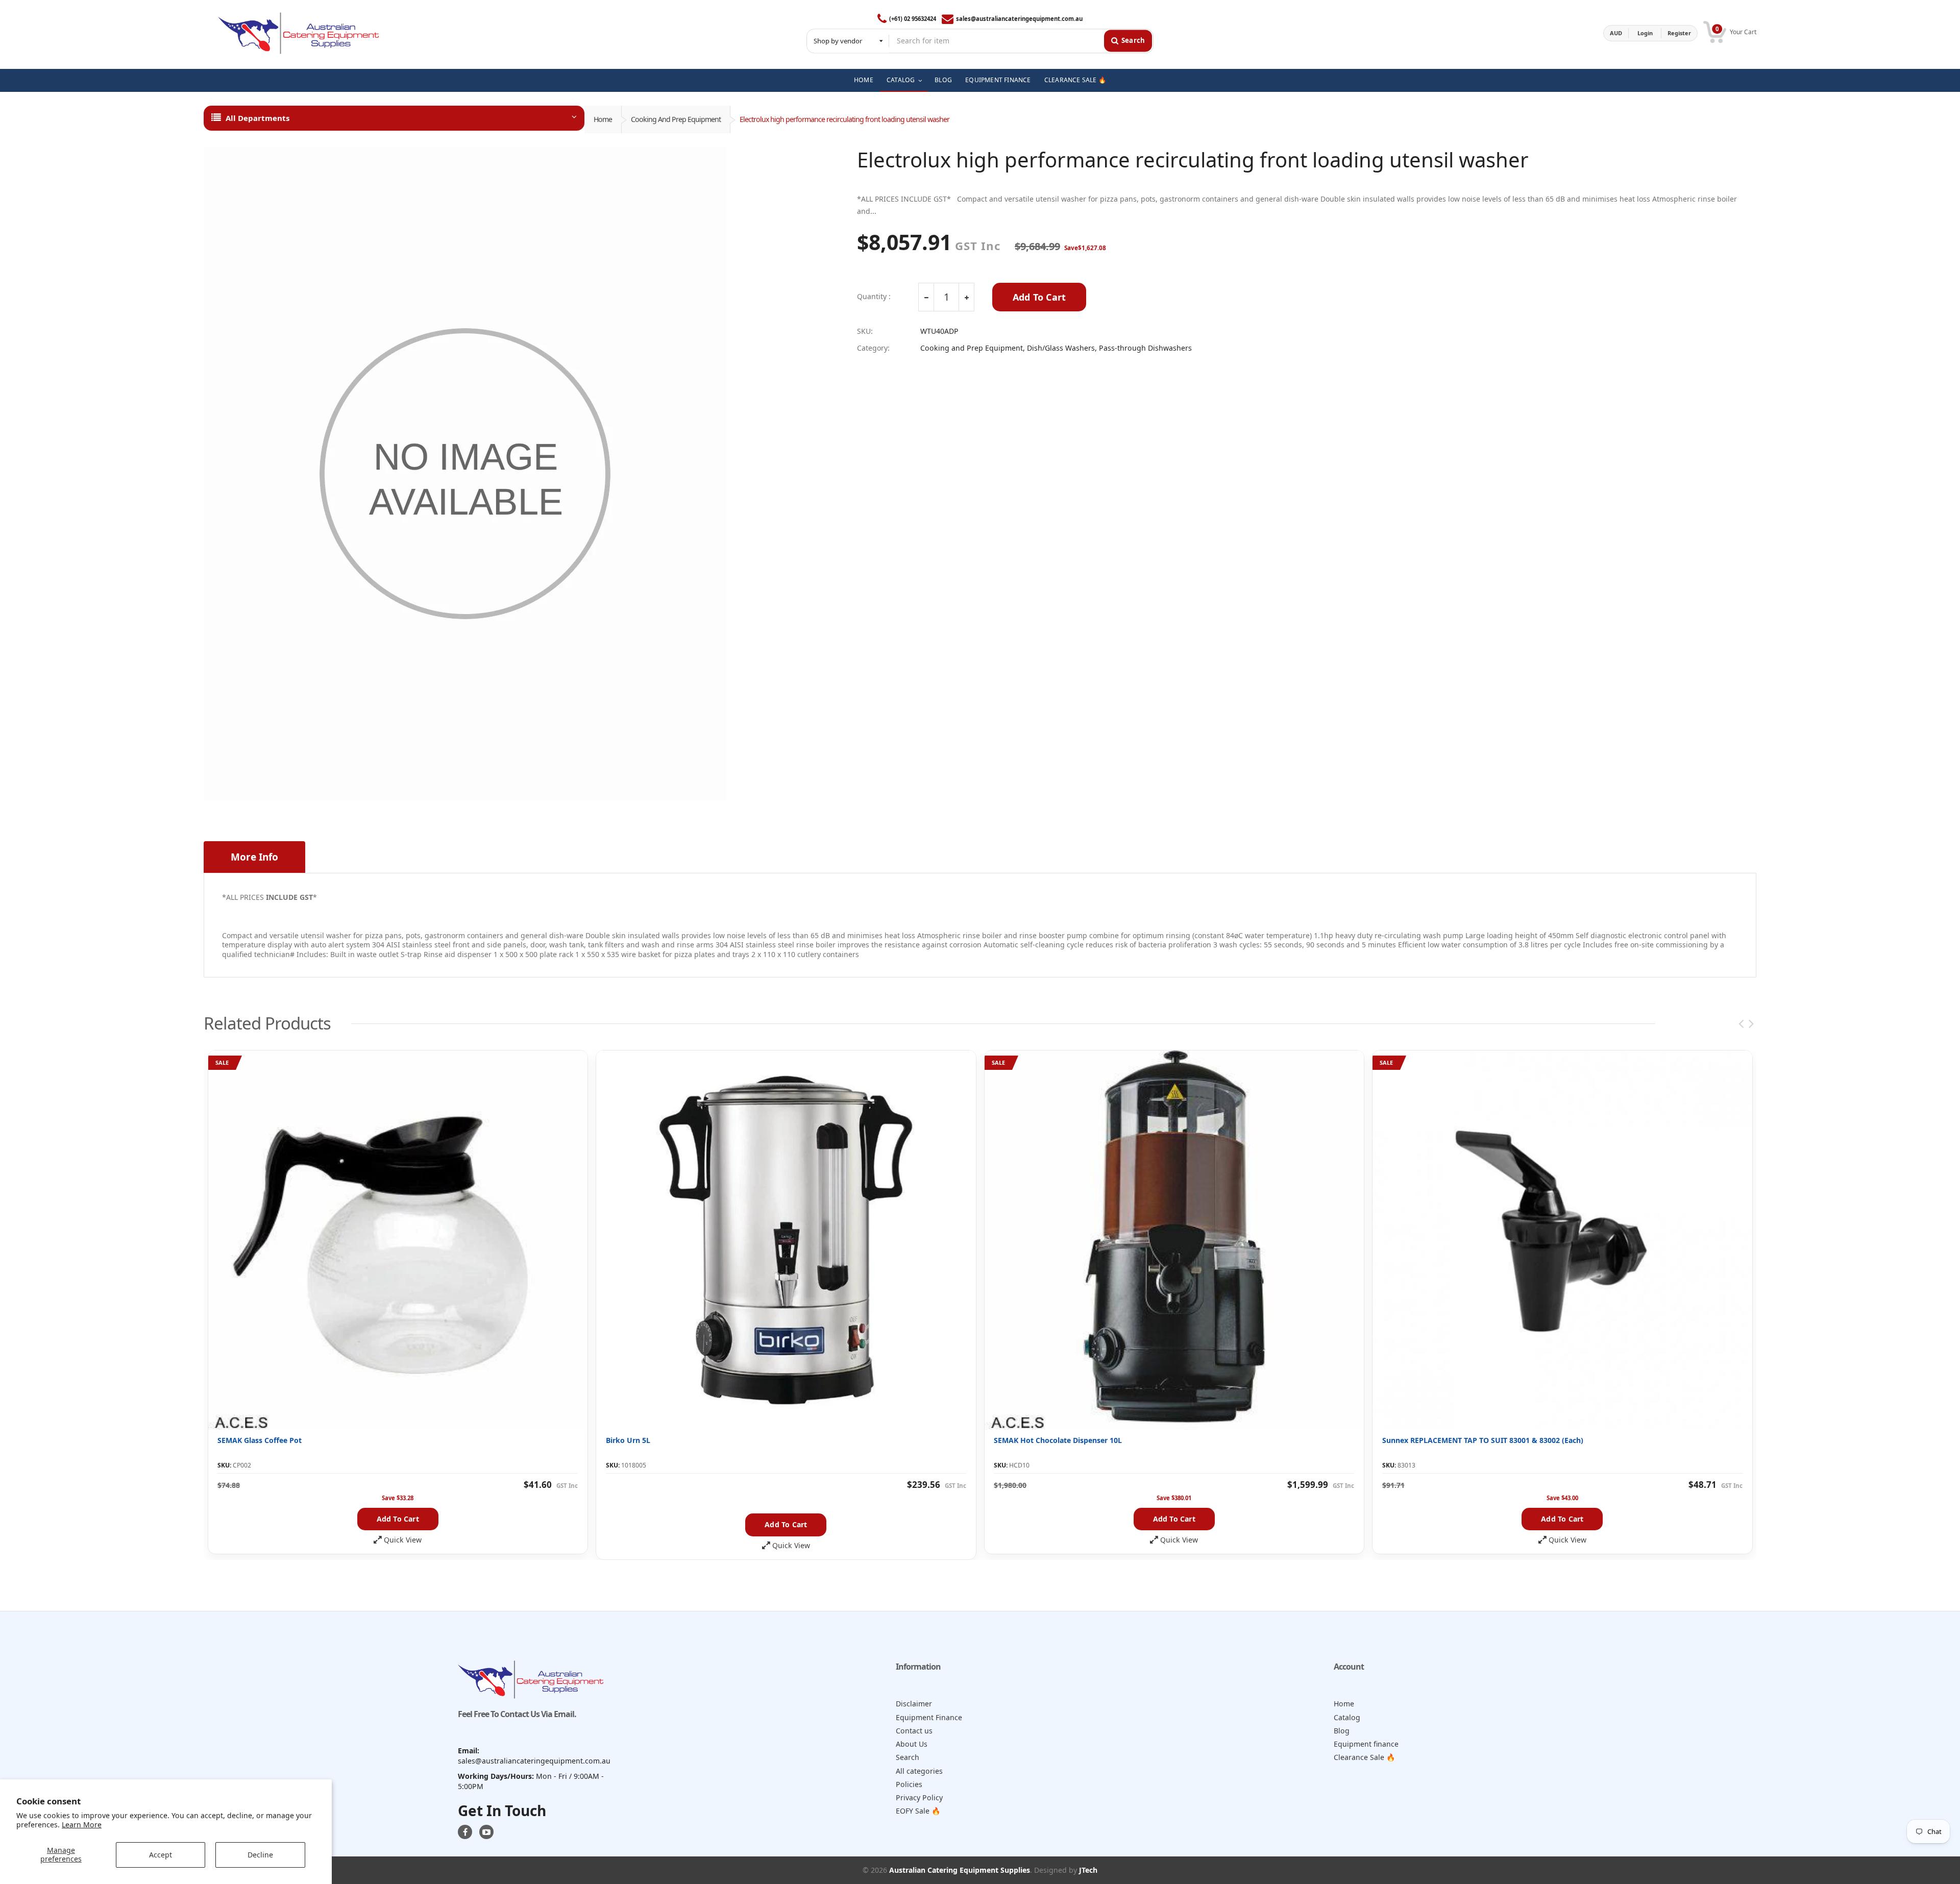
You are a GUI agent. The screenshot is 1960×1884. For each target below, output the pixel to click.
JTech (1088, 1870)
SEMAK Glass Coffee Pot (260, 1440)
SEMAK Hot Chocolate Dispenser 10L (1058, 1440)
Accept (161, 1855)
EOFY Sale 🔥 (918, 1811)
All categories (919, 1771)
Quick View (403, 1540)
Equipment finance (1366, 1744)
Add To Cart (1039, 297)
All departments (258, 118)
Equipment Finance (929, 1717)
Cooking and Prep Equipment (676, 119)
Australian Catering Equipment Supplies (960, 1870)
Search (908, 1757)
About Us (912, 1744)
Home (603, 119)
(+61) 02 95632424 (913, 19)
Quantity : (874, 297)
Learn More (82, 1825)
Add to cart (398, 1519)
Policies (909, 1784)
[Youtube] (486, 1832)
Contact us (914, 1731)
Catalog (1347, 1717)
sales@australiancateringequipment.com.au (1019, 19)
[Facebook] (465, 1832)
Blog (1342, 1731)
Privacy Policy (919, 1797)
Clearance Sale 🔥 (1365, 1757)
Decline (260, 1855)
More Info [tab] (254, 857)
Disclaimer (914, 1704)
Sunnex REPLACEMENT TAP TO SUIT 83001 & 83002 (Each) (1483, 1440)
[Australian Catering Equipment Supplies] (298, 33)
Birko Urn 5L (628, 1440)
